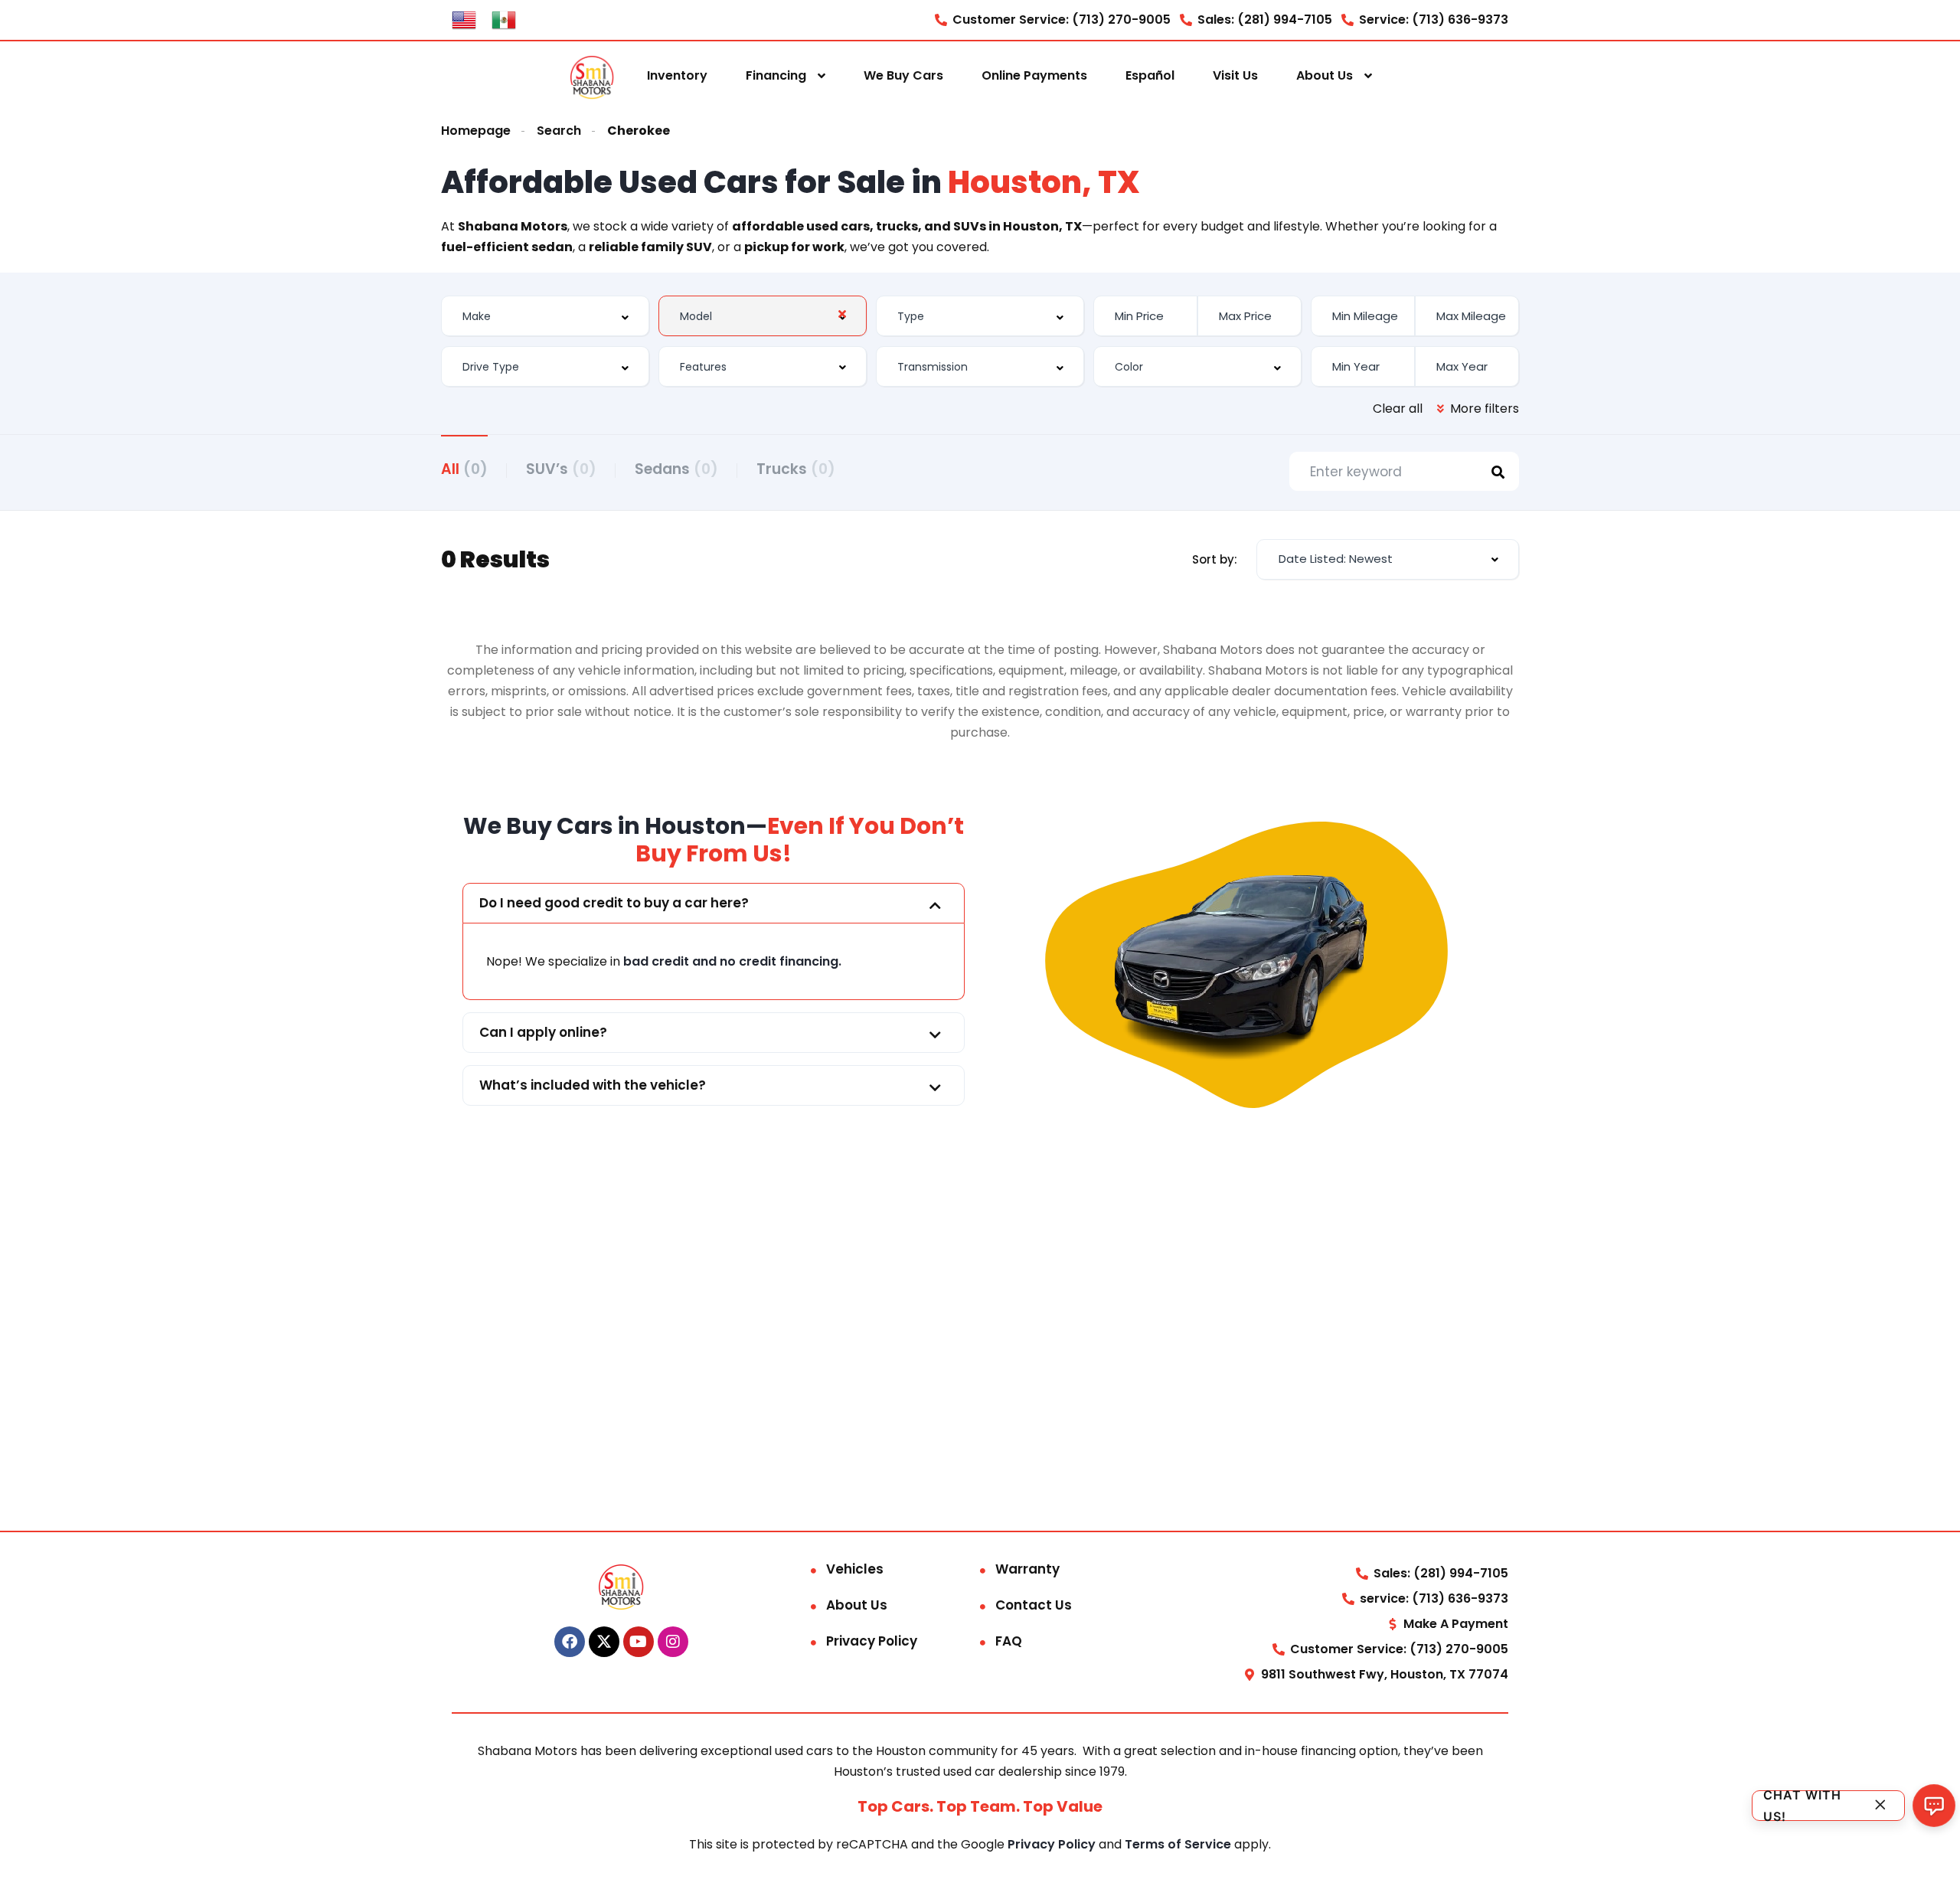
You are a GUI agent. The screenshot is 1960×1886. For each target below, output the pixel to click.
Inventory (677, 75)
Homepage (476, 131)
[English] (464, 19)
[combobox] (545, 316)
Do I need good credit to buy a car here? (614, 903)
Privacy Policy (872, 1641)
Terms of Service (1179, 1844)
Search (559, 131)
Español (1150, 75)
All (464, 469)
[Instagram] (673, 1642)
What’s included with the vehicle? (593, 1085)
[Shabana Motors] (592, 76)
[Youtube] (639, 1642)
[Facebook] (570, 1642)
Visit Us (1235, 75)
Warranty (1027, 1569)
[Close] (1880, 1805)
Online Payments (1034, 75)
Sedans (676, 469)
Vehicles (855, 1569)
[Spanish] (504, 19)
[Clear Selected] (842, 314)
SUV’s (561, 469)
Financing (776, 75)
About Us (1325, 75)
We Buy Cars (903, 75)
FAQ (1009, 1641)
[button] (714, 903)
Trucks (796, 469)
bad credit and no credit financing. (732, 961)
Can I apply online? (543, 1032)
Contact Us (1034, 1605)
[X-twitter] (604, 1642)
